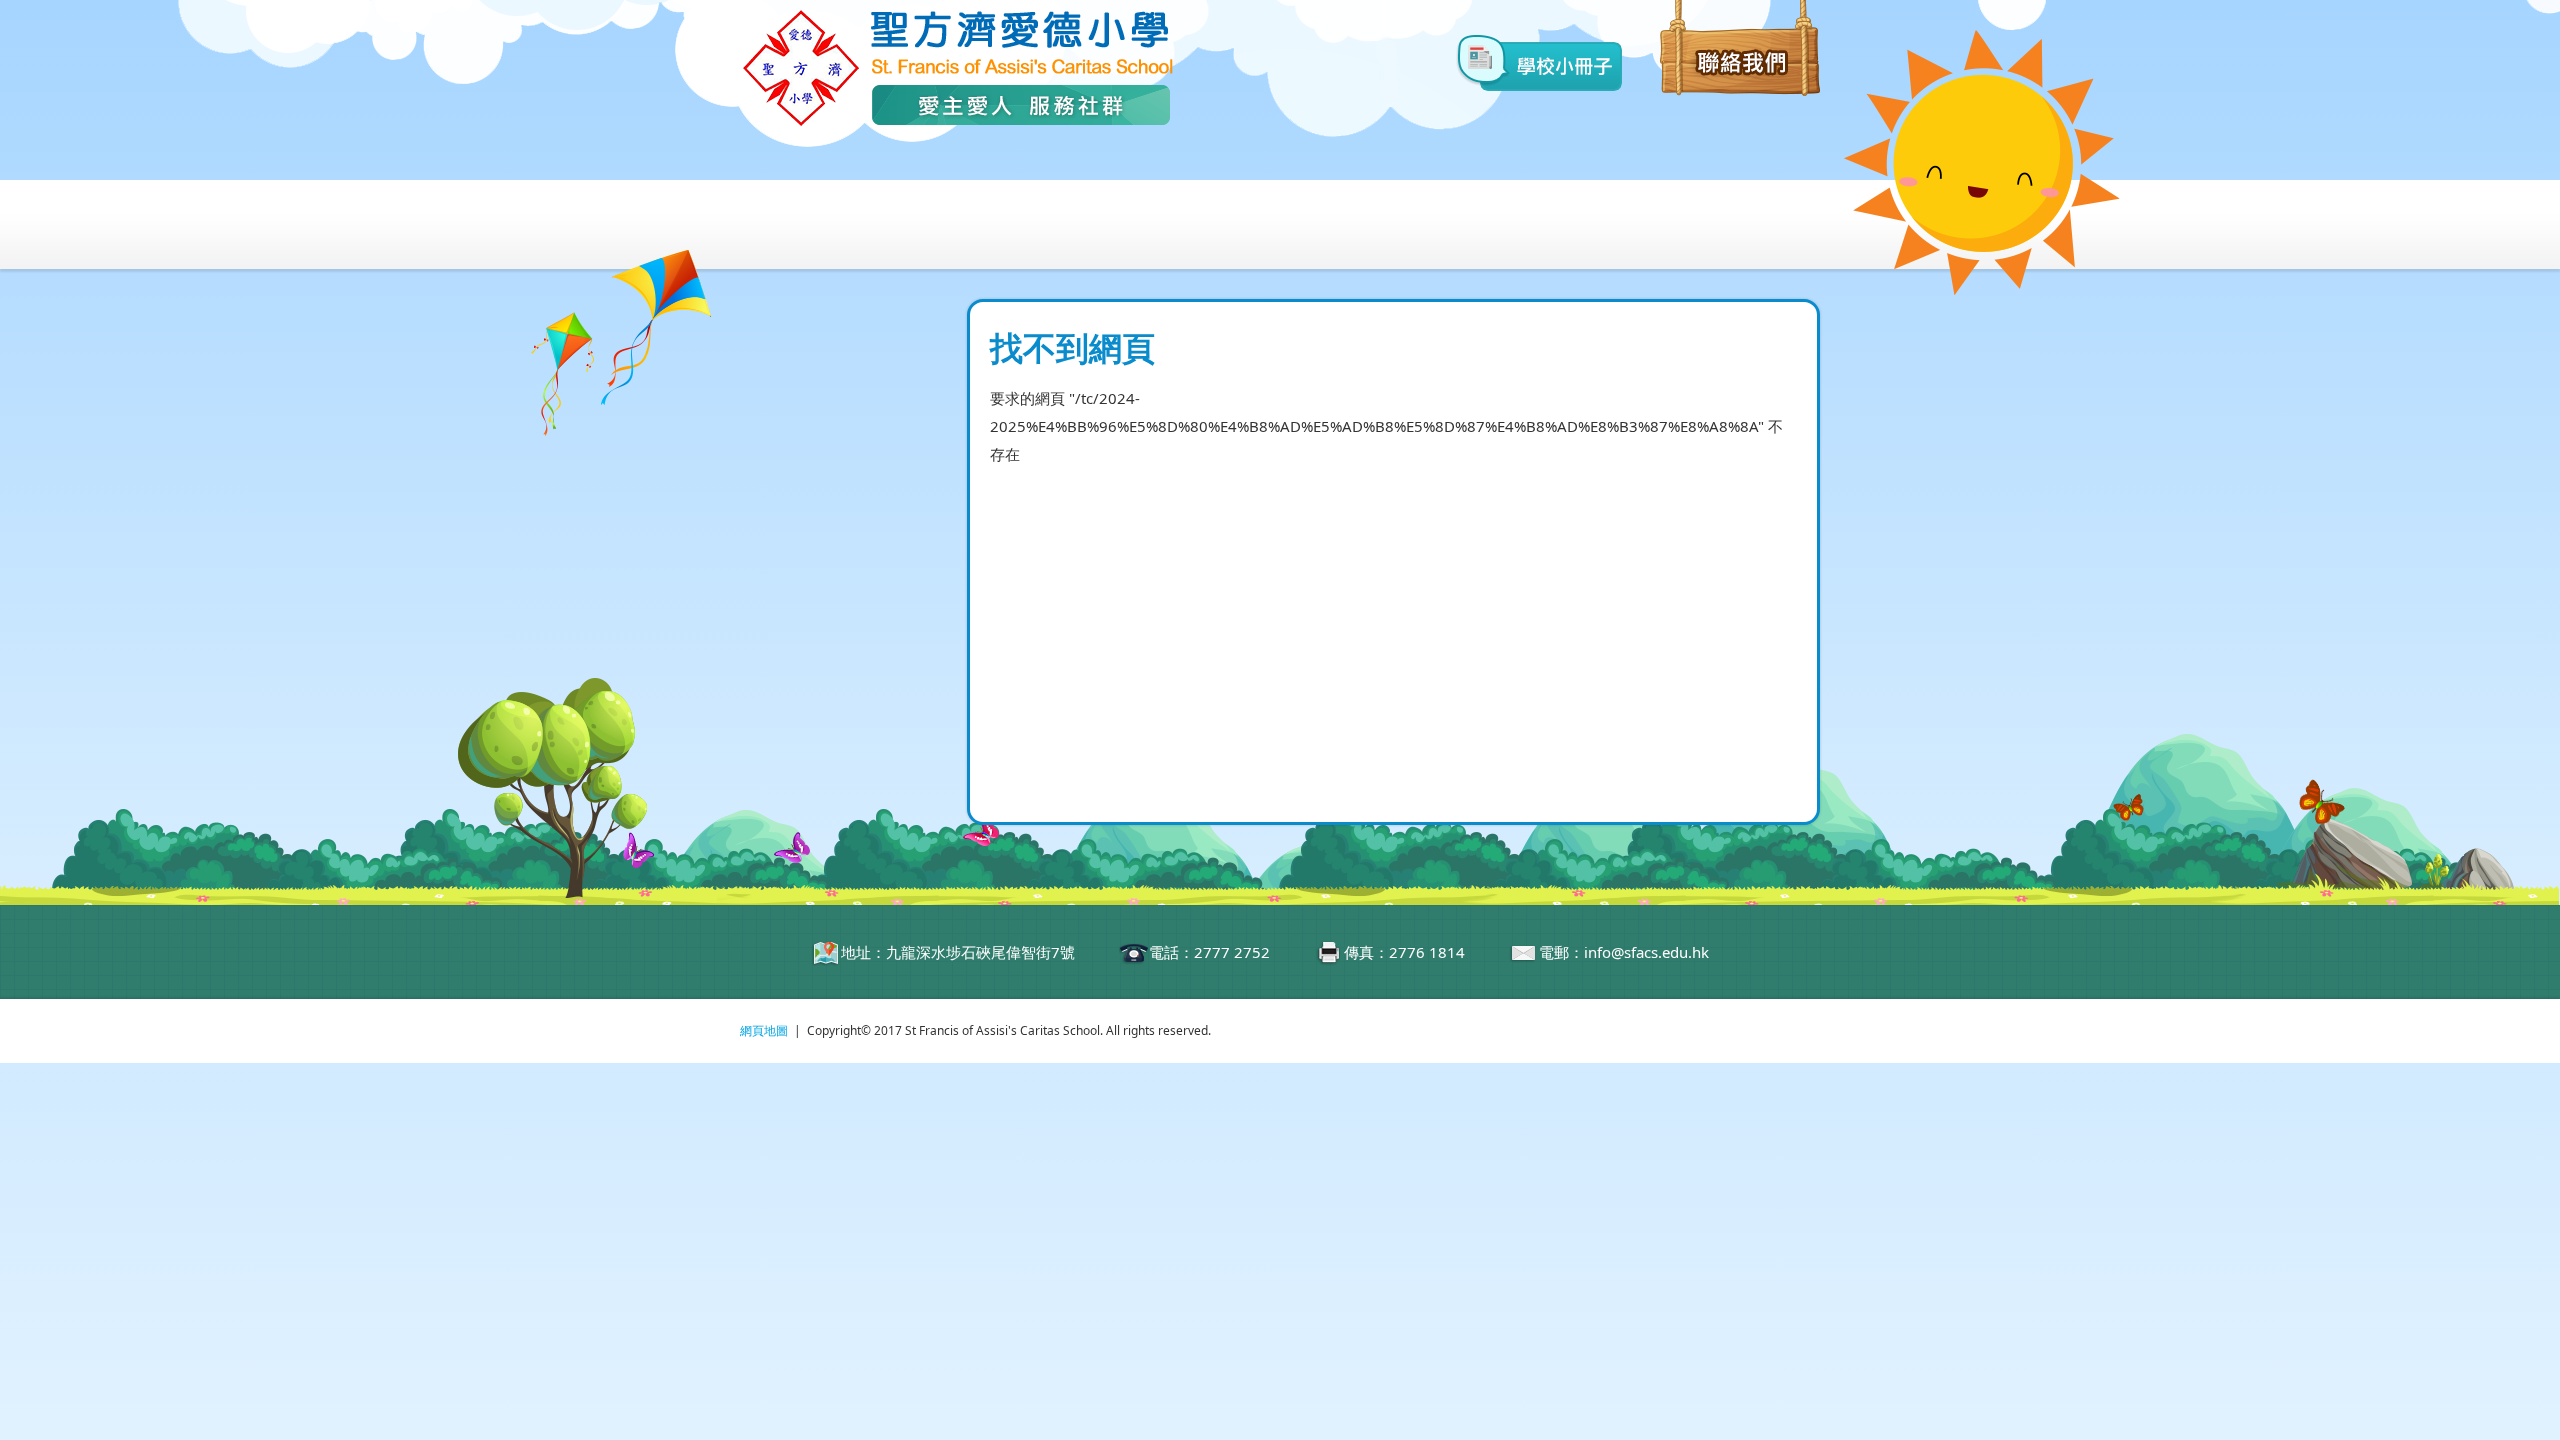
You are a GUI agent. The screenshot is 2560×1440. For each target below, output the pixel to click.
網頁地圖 (764, 1030)
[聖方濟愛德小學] (957, 123)
